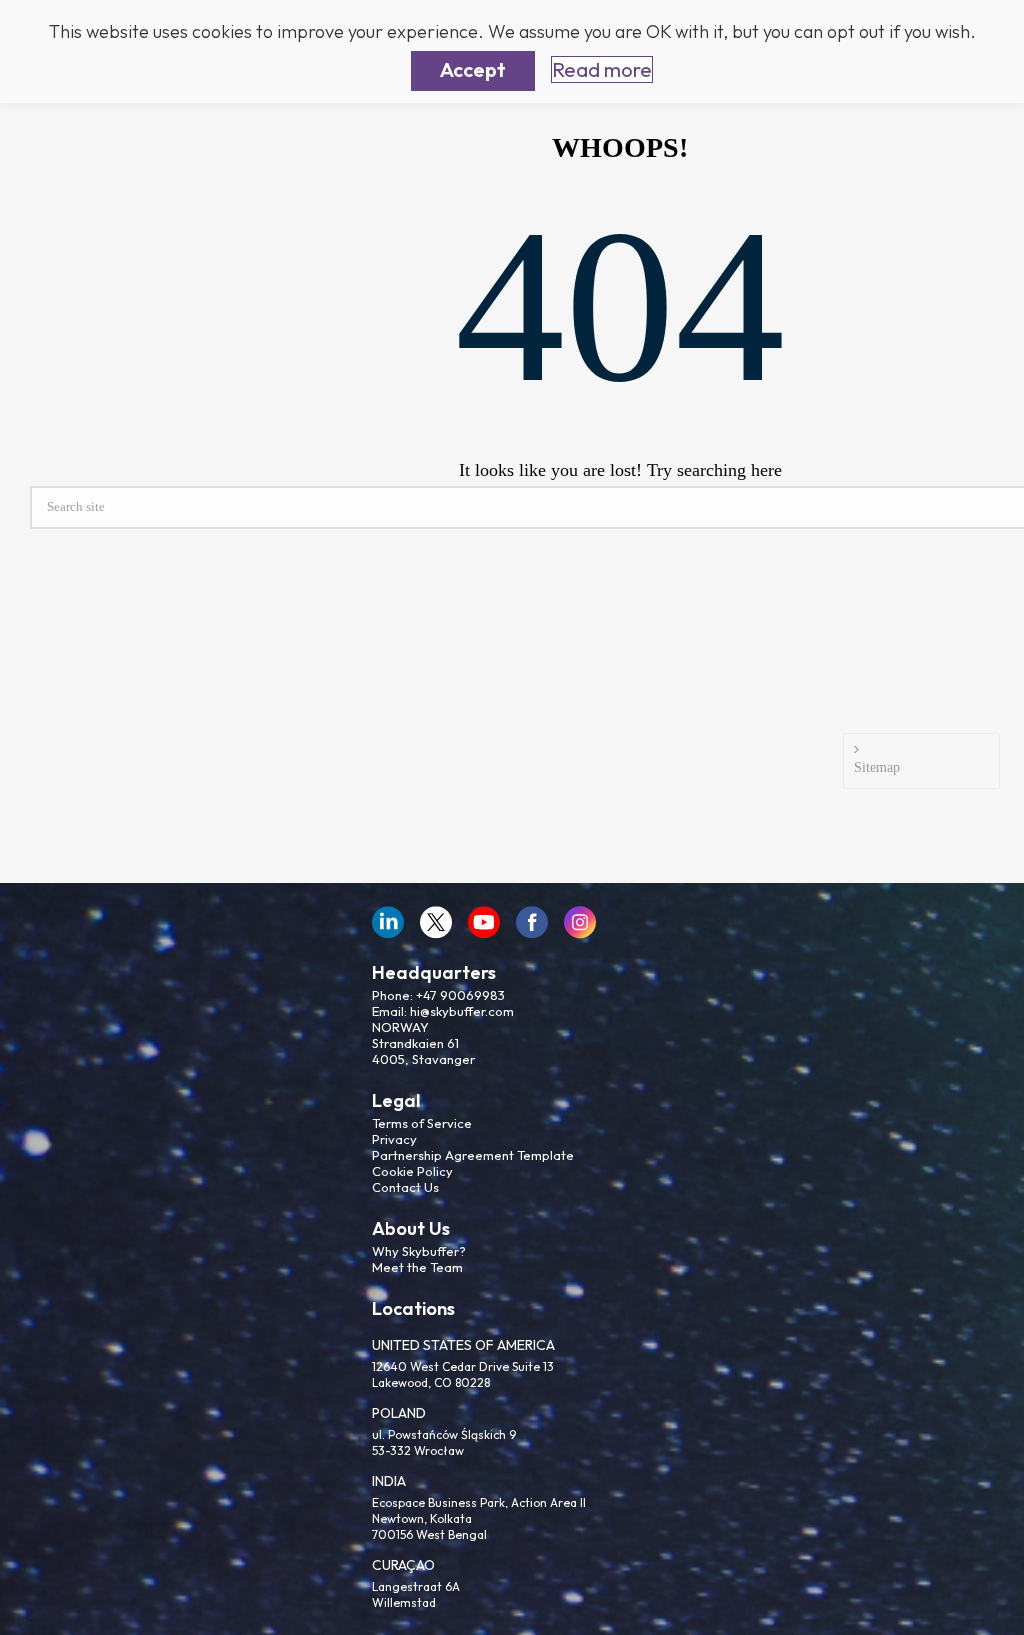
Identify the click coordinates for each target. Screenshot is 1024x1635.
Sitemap (877, 767)
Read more (602, 69)
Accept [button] (473, 69)
